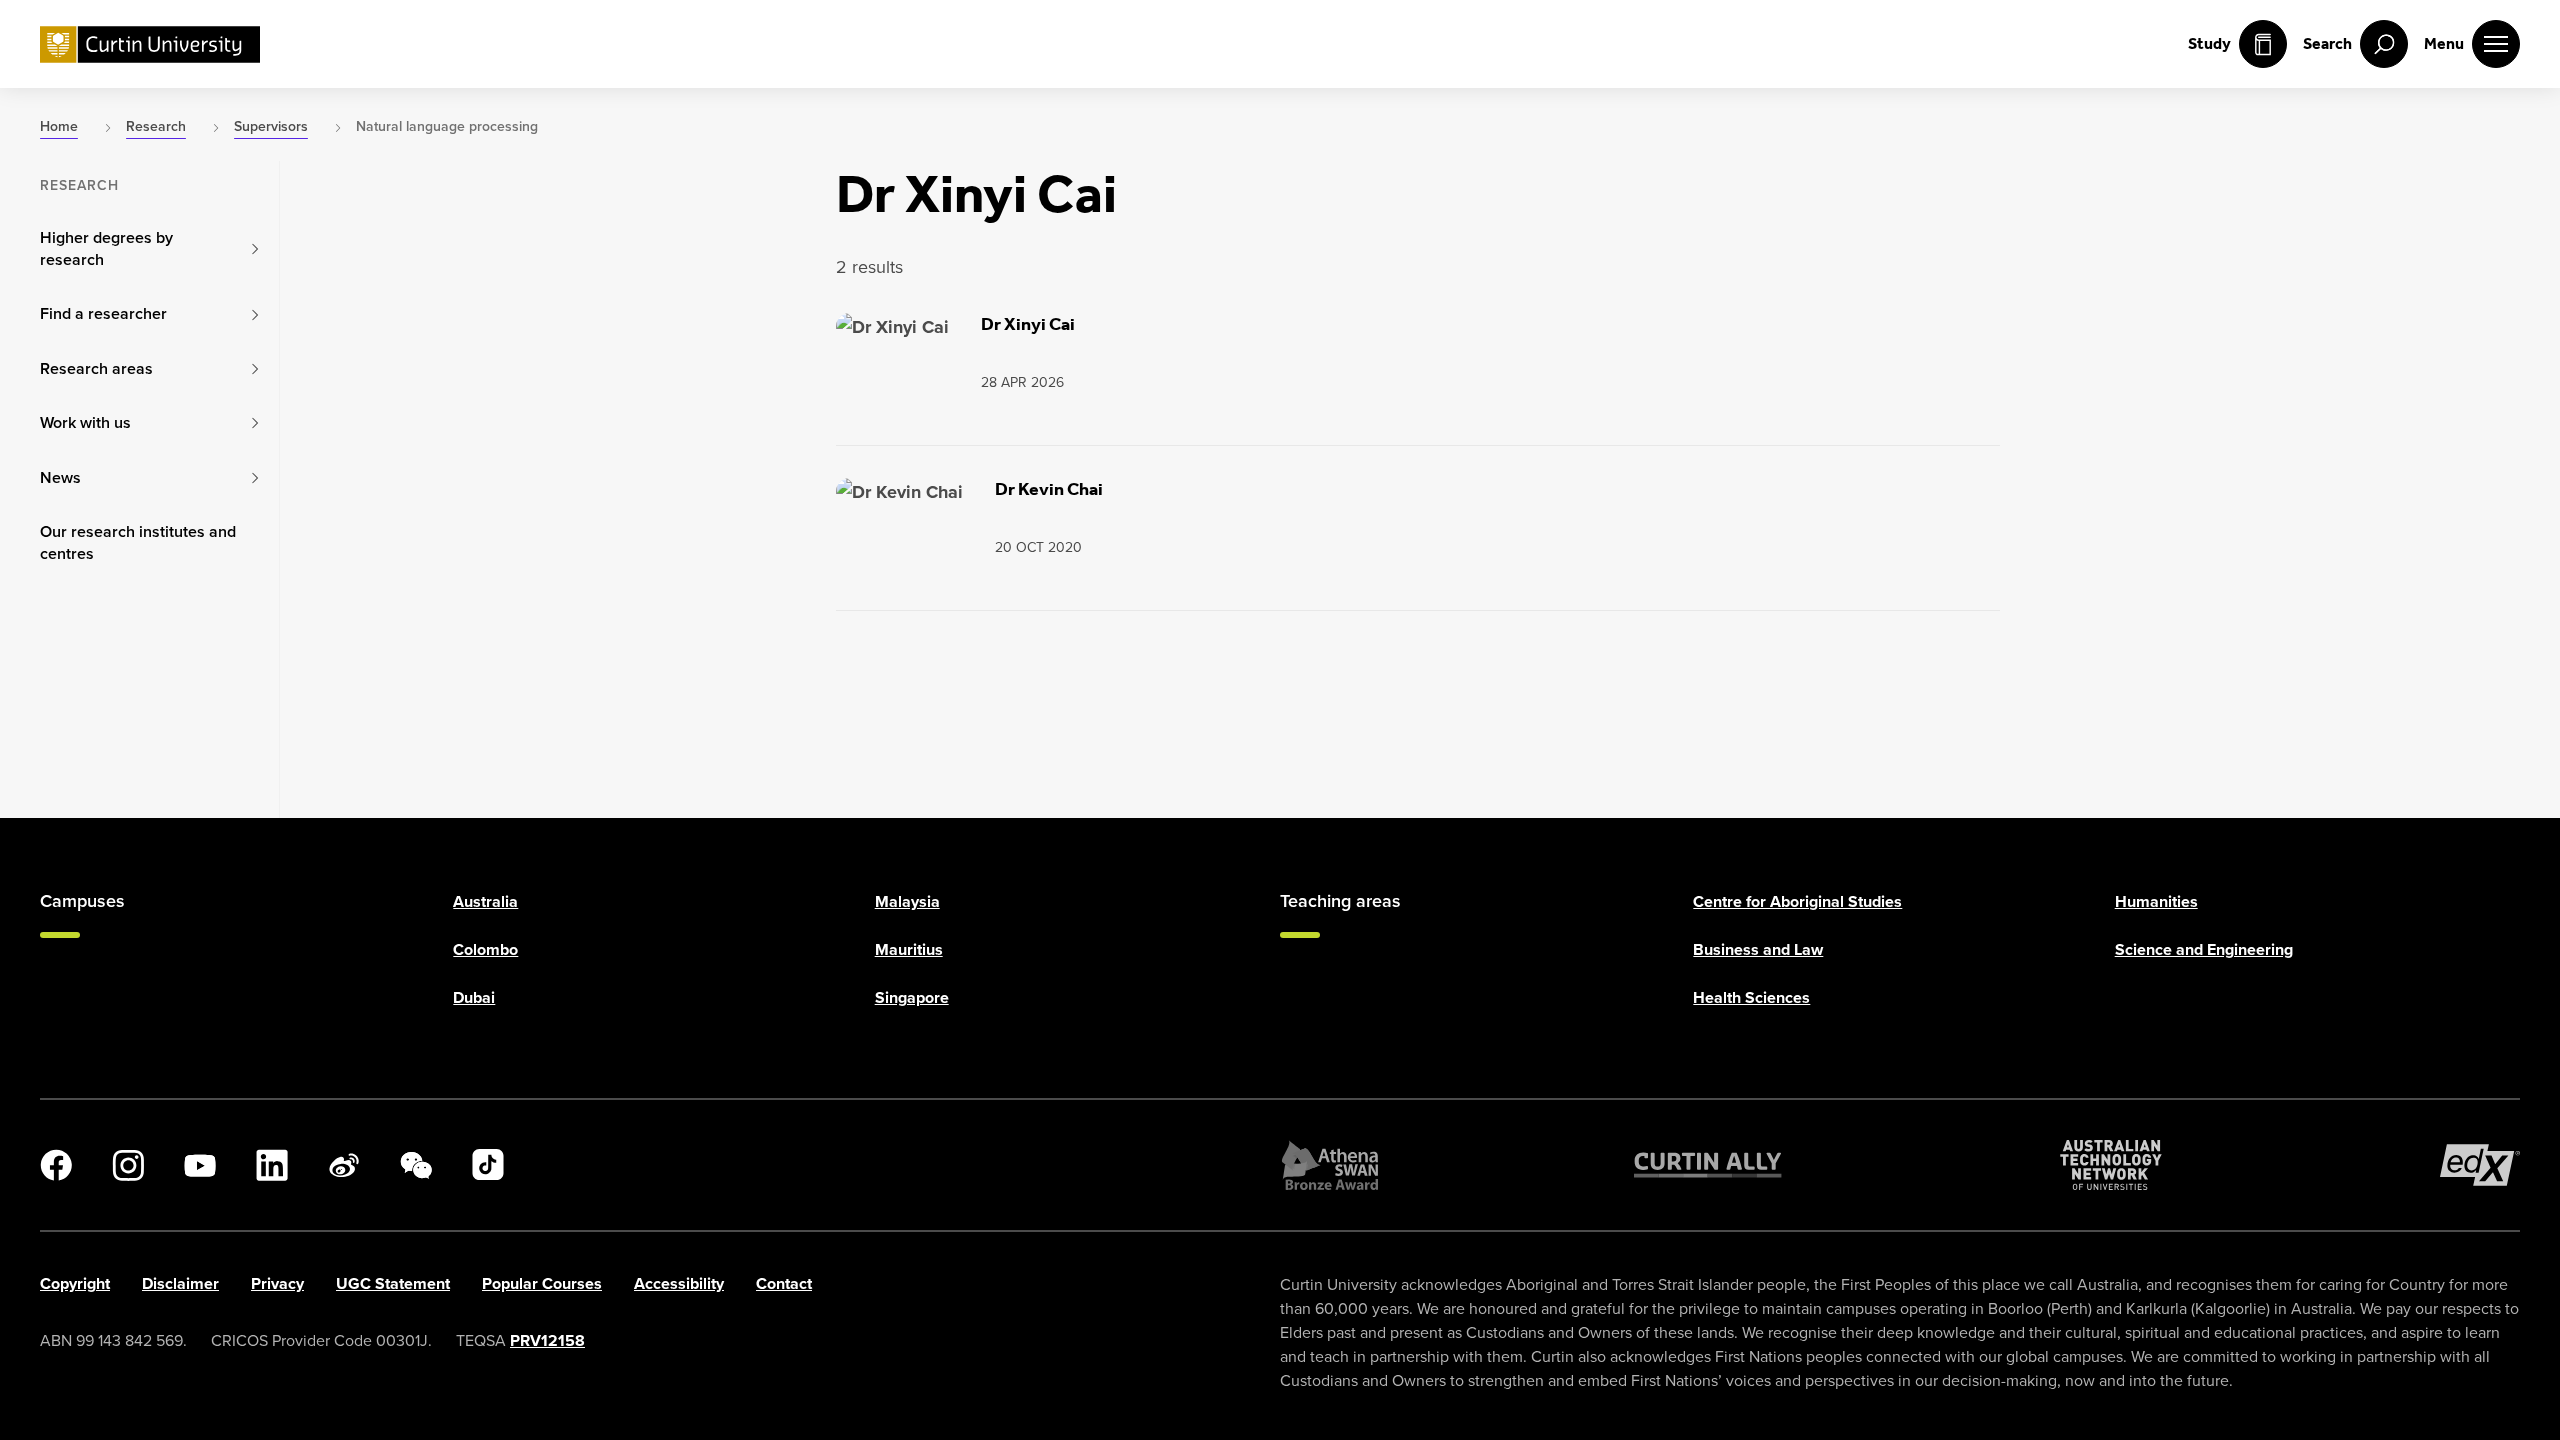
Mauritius (909, 949)
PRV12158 (547, 1340)
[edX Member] (2480, 1165)
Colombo (485, 949)
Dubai (474, 997)
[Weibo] (344, 1165)
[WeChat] (416, 1165)
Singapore (912, 997)
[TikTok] (488, 1165)
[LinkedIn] (272, 1165)
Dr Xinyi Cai (1028, 324)
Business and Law (1758, 949)
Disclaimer (180, 1283)
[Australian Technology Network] (2111, 1165)
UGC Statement (393, 1283)
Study (2209, 43)
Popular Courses (542, 1283)
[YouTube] (200, 1165)
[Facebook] (56, 1165)
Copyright (75, 1283)
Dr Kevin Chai (1049, 489)
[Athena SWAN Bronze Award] (1330, 1165)
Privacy (277, 1283)
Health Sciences (1751, 997)
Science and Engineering (2204, 949)
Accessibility (679, 1283)
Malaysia (907, 901)
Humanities (2156, 901)
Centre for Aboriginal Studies (1797, 901)
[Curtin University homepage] (150, 44)
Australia (485, 901)
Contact (784, 1283)
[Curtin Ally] (1708, 1165)
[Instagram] (128, 1165)
